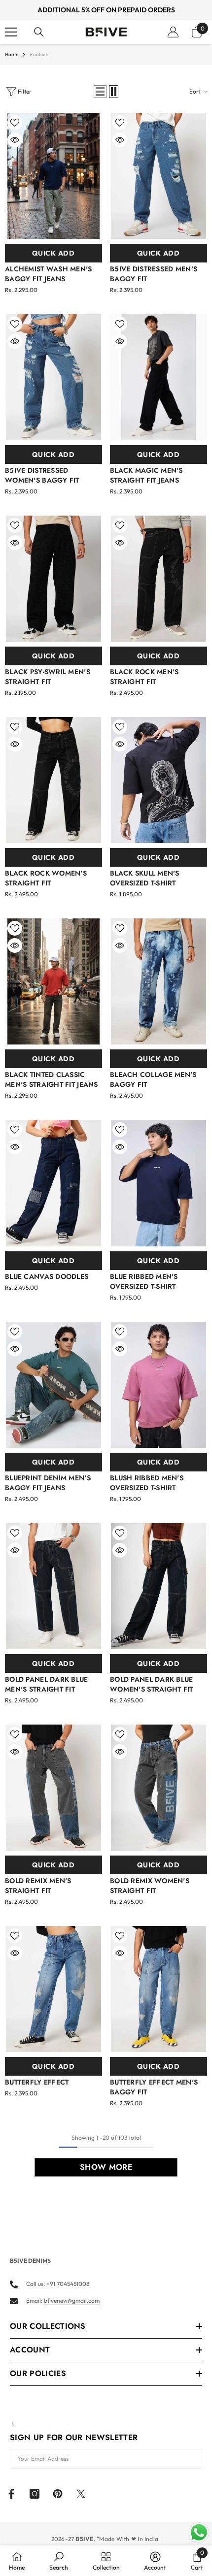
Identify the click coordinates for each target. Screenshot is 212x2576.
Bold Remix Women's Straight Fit (150, 1886)
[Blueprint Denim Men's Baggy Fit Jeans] (53, 1385)
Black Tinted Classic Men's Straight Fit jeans (52, 1079)
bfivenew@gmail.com (72, 2300)
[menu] (11, 32)
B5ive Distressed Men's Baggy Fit (154, 274)
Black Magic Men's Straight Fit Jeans (146, 475)
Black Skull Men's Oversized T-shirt (145, 878)
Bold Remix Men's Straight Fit (38, 1886)
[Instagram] (35, 2494)
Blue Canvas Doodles (47, 1276)
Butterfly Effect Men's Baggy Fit (154, 2087)
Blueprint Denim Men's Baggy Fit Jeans (48, 1483)
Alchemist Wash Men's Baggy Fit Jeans (49, 274)
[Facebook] (11, 2494)
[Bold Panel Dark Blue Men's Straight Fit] (53, 1586)
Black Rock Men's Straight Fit (144, 677)
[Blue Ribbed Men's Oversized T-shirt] (159, 1183)
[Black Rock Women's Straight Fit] (53, 780)
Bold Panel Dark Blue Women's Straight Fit (152, 1684)
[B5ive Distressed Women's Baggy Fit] (53, 377)
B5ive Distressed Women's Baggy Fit (42, 475)
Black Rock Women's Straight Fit (46, 878)
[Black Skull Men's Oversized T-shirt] (159, 780)
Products (39, 54)
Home (12, 54)
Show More (106, 2167)
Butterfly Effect (37, 2082)
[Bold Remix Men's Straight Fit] (53, 1788)
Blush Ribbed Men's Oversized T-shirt (147, 1483)
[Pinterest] (58, 2494)
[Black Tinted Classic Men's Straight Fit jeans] (53, 981)
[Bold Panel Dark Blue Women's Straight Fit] (159, 1586)
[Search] (39, 32)
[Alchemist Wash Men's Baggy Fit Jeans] (53, 176)
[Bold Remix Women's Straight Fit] (159, 1788)
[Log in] (173, 32)
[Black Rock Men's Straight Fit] (159, 579)
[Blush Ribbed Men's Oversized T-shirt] (159, 1385)
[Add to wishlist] (15, 123)
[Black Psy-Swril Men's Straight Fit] (53, 579)
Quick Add (53, 253)
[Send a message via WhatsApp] (199, 2532)
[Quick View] (15, 140)
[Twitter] (81, 2494)
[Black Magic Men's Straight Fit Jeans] (159, 377)
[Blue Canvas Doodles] (53, 1183)
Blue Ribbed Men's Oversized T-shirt (144, 1281)
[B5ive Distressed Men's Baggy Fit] (159, 176)
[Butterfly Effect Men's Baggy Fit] (159, 1989)
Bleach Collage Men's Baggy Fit (153, 1079)
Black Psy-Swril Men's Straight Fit (48, 677)
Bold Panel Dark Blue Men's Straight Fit (47, 1684)
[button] (100, 92)
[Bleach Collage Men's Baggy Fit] (159, 981)
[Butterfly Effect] (53, 1989)
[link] (59, 2561)
